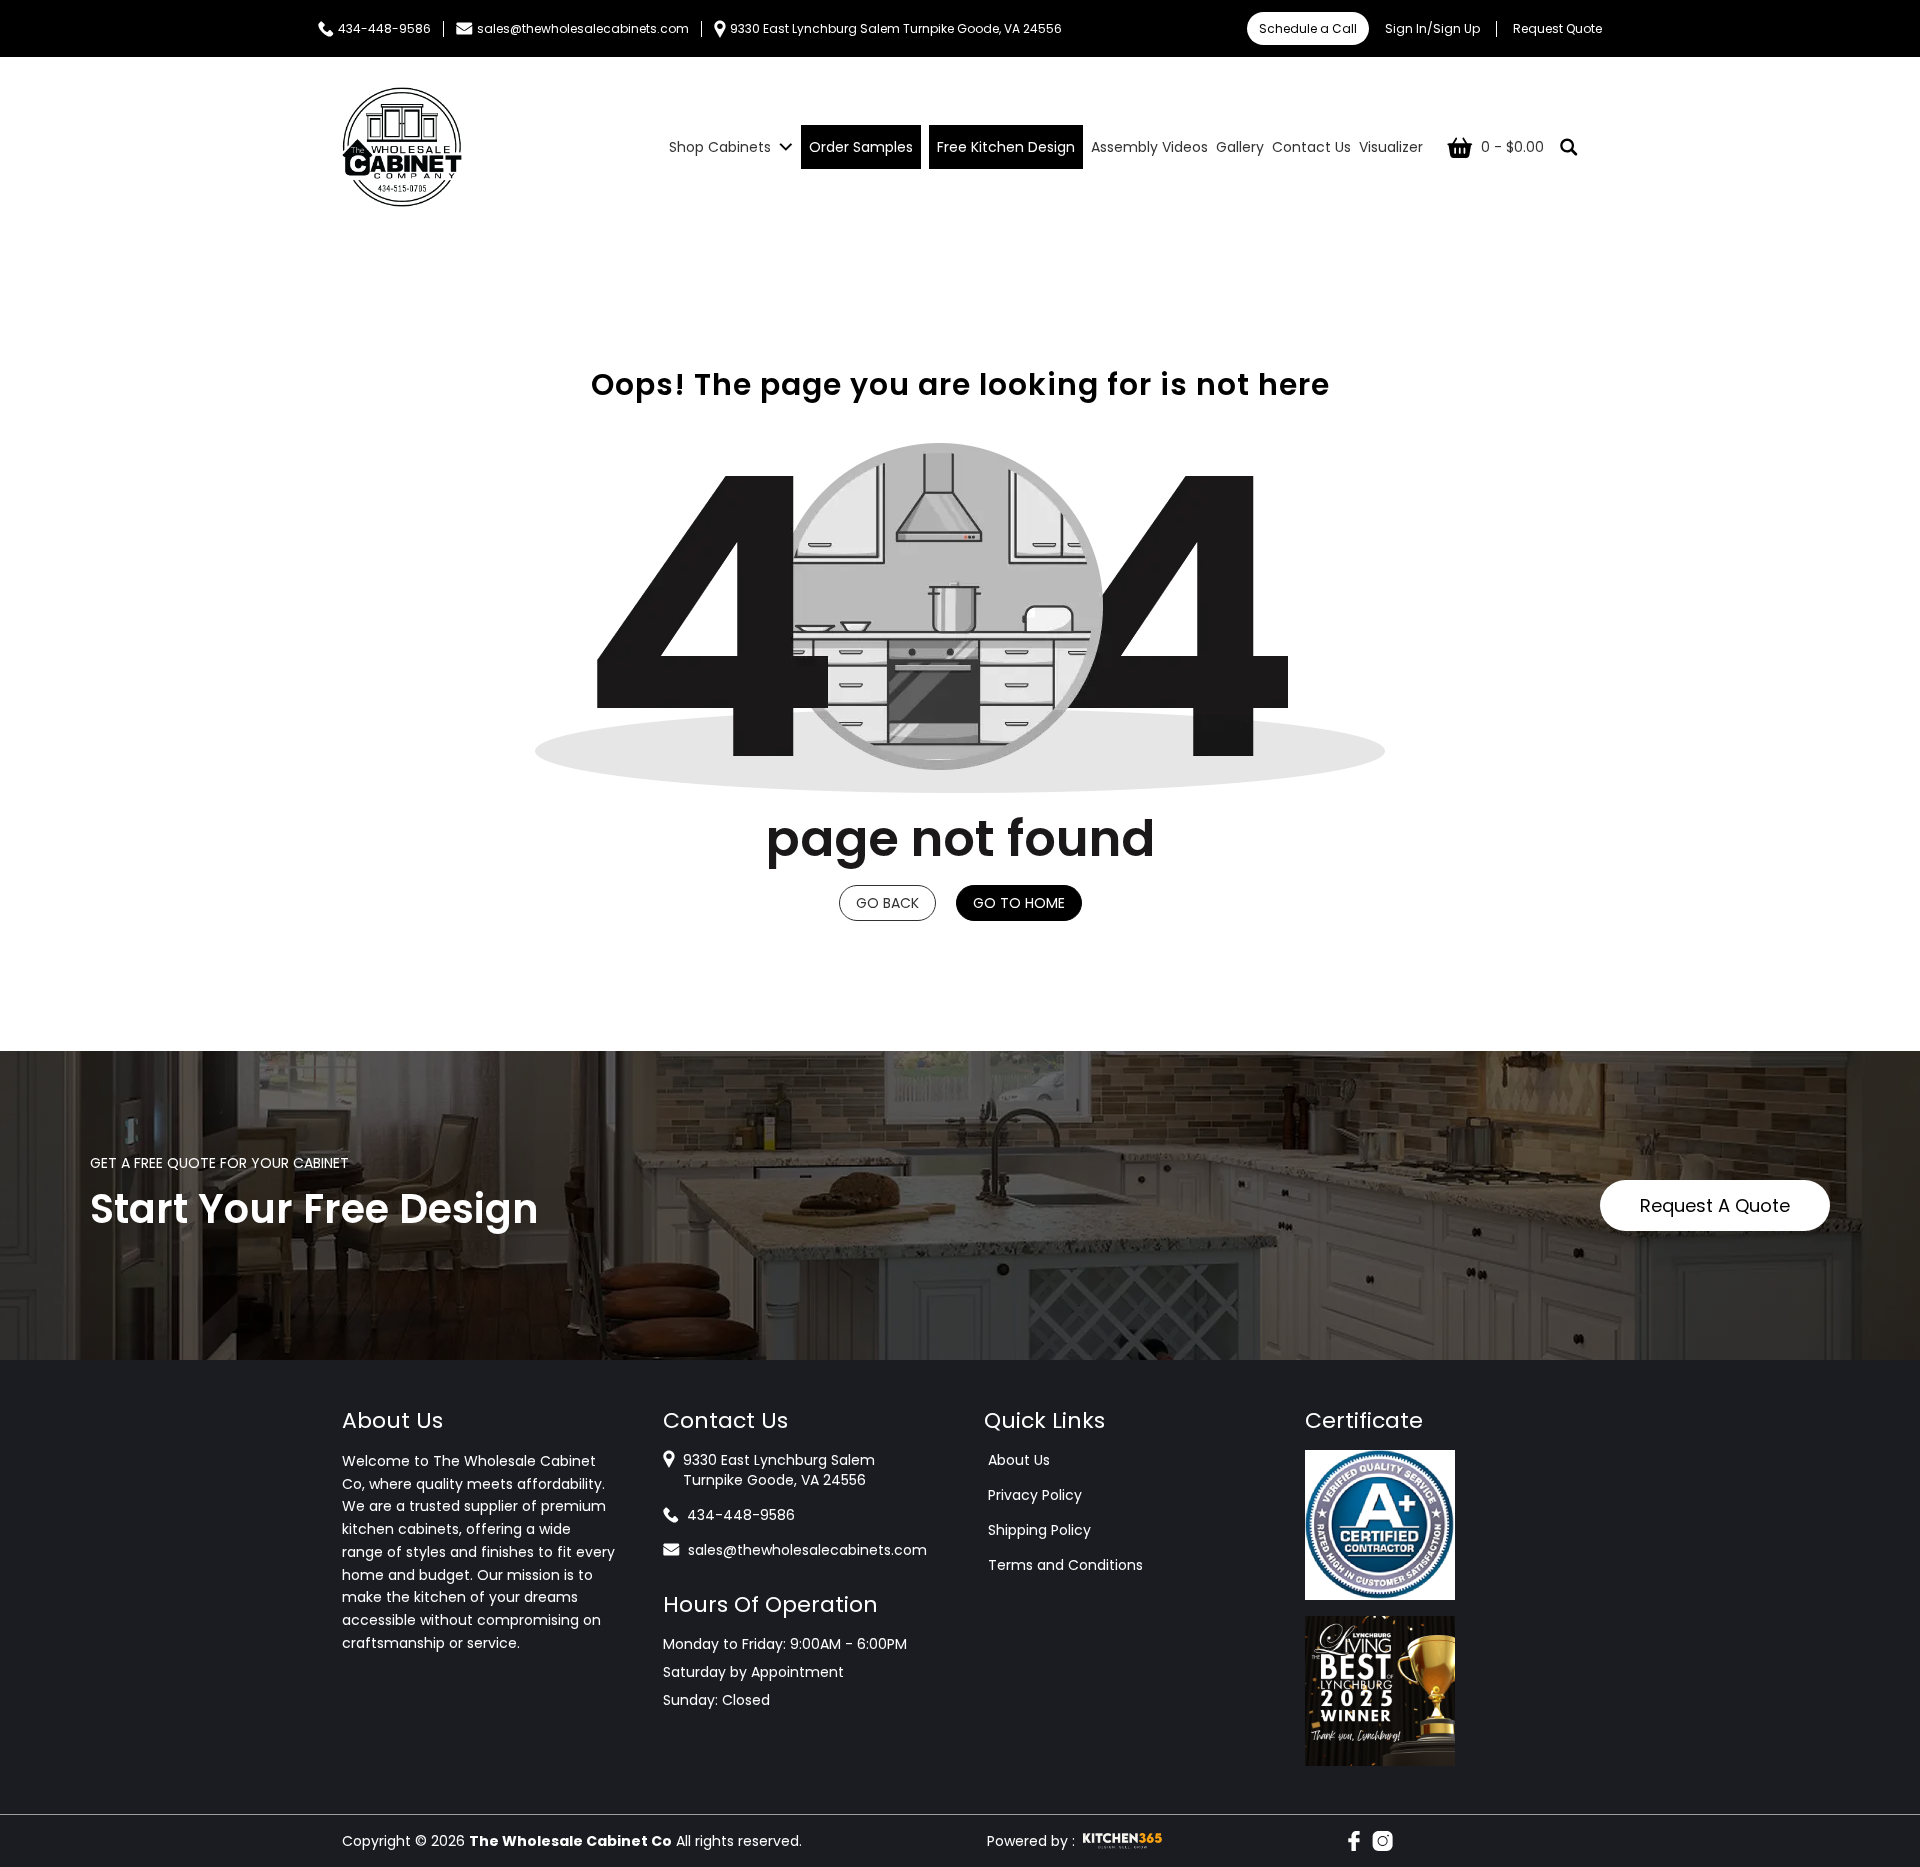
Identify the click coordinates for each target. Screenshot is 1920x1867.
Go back (887, 903)
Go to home (1019, 903)
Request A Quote (1715, 1205)
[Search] (1569, 147)
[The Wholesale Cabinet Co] (402, 147)
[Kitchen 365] (1122, 1841)
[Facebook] (1354, 1841)
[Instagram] (1382, 1841)
